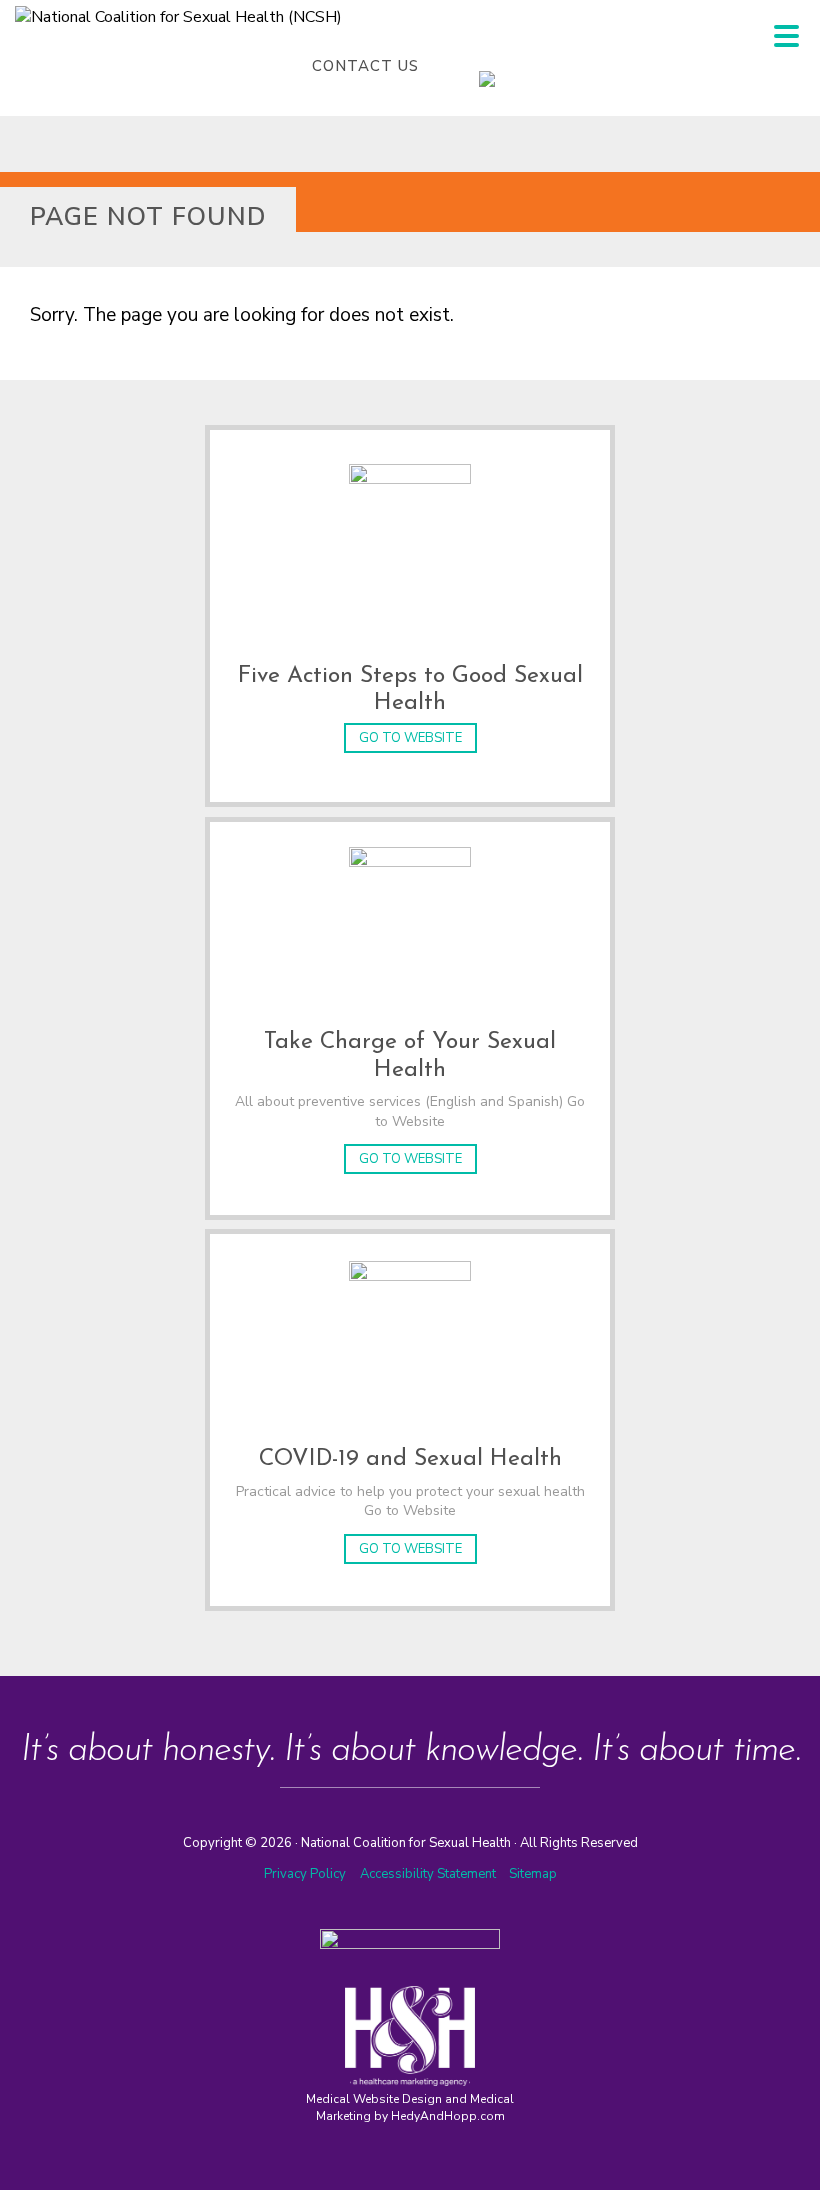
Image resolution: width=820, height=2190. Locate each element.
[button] (786, 36)
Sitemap (533, 1874)
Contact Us (365, 66)
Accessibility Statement (429, 1874)
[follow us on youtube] (549, 66)
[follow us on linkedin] (529, 66)
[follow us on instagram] (509, 66)
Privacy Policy (305, 1874)
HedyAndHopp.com (448, 2116)
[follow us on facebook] (469, 66)
